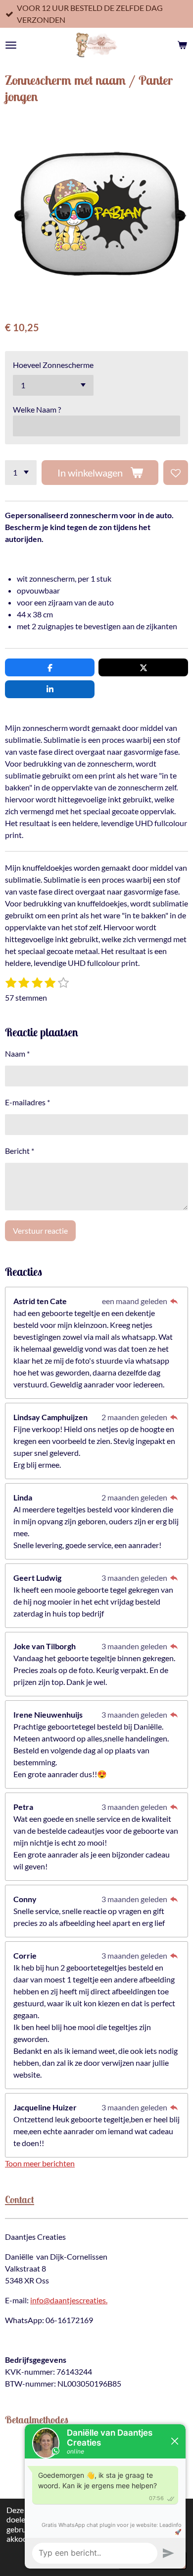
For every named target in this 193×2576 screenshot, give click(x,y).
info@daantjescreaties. (69, 2300)
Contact (20, 2199)
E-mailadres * (27, 1102)
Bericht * (20, 1151)
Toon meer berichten (40, 2163)
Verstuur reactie (40, 1230)
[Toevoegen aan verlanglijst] (176, 473)
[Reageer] (174, 1301)
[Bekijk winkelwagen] (182, 45)
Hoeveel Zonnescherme (53, 365)
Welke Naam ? (37, 409)
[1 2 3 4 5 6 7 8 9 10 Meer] (21, 473)
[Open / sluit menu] (11, 45)
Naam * (17, 1053)
